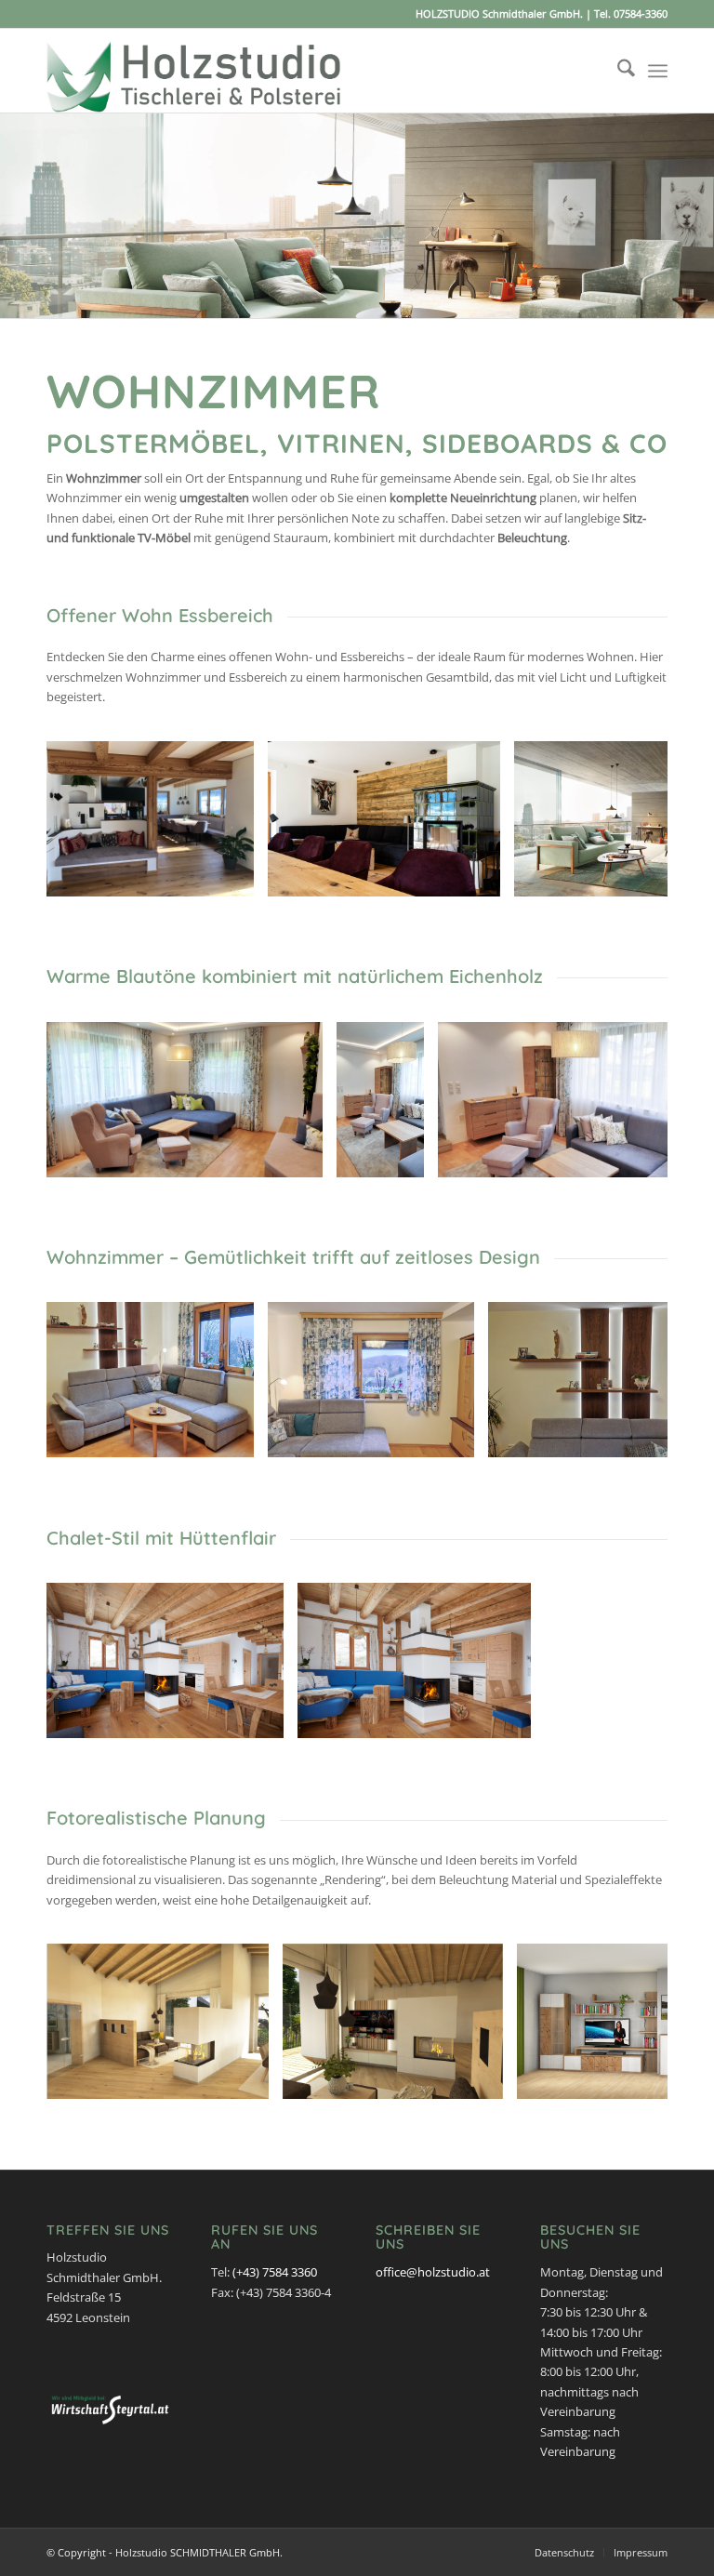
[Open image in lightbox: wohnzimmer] (248, 2078)
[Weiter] (698, 216)
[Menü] (658, 71)
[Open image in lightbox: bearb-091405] (454, 1437)
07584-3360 (641, 13)
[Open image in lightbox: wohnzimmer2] (483, 2078)
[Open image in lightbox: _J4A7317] (510, 1718)
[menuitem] (617, 71)
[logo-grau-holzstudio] (195, 71)
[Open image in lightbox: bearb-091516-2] (403, 1157)
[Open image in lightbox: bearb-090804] (302, 1157)
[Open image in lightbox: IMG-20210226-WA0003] (233, 876)
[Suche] (617, 71)
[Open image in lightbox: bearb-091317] (233, 1437)
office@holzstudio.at (433, 2272)
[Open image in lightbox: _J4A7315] (263, 1718)
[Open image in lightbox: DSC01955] (480, 876)
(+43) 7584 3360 (275, 2272)
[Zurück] (16, 216)
